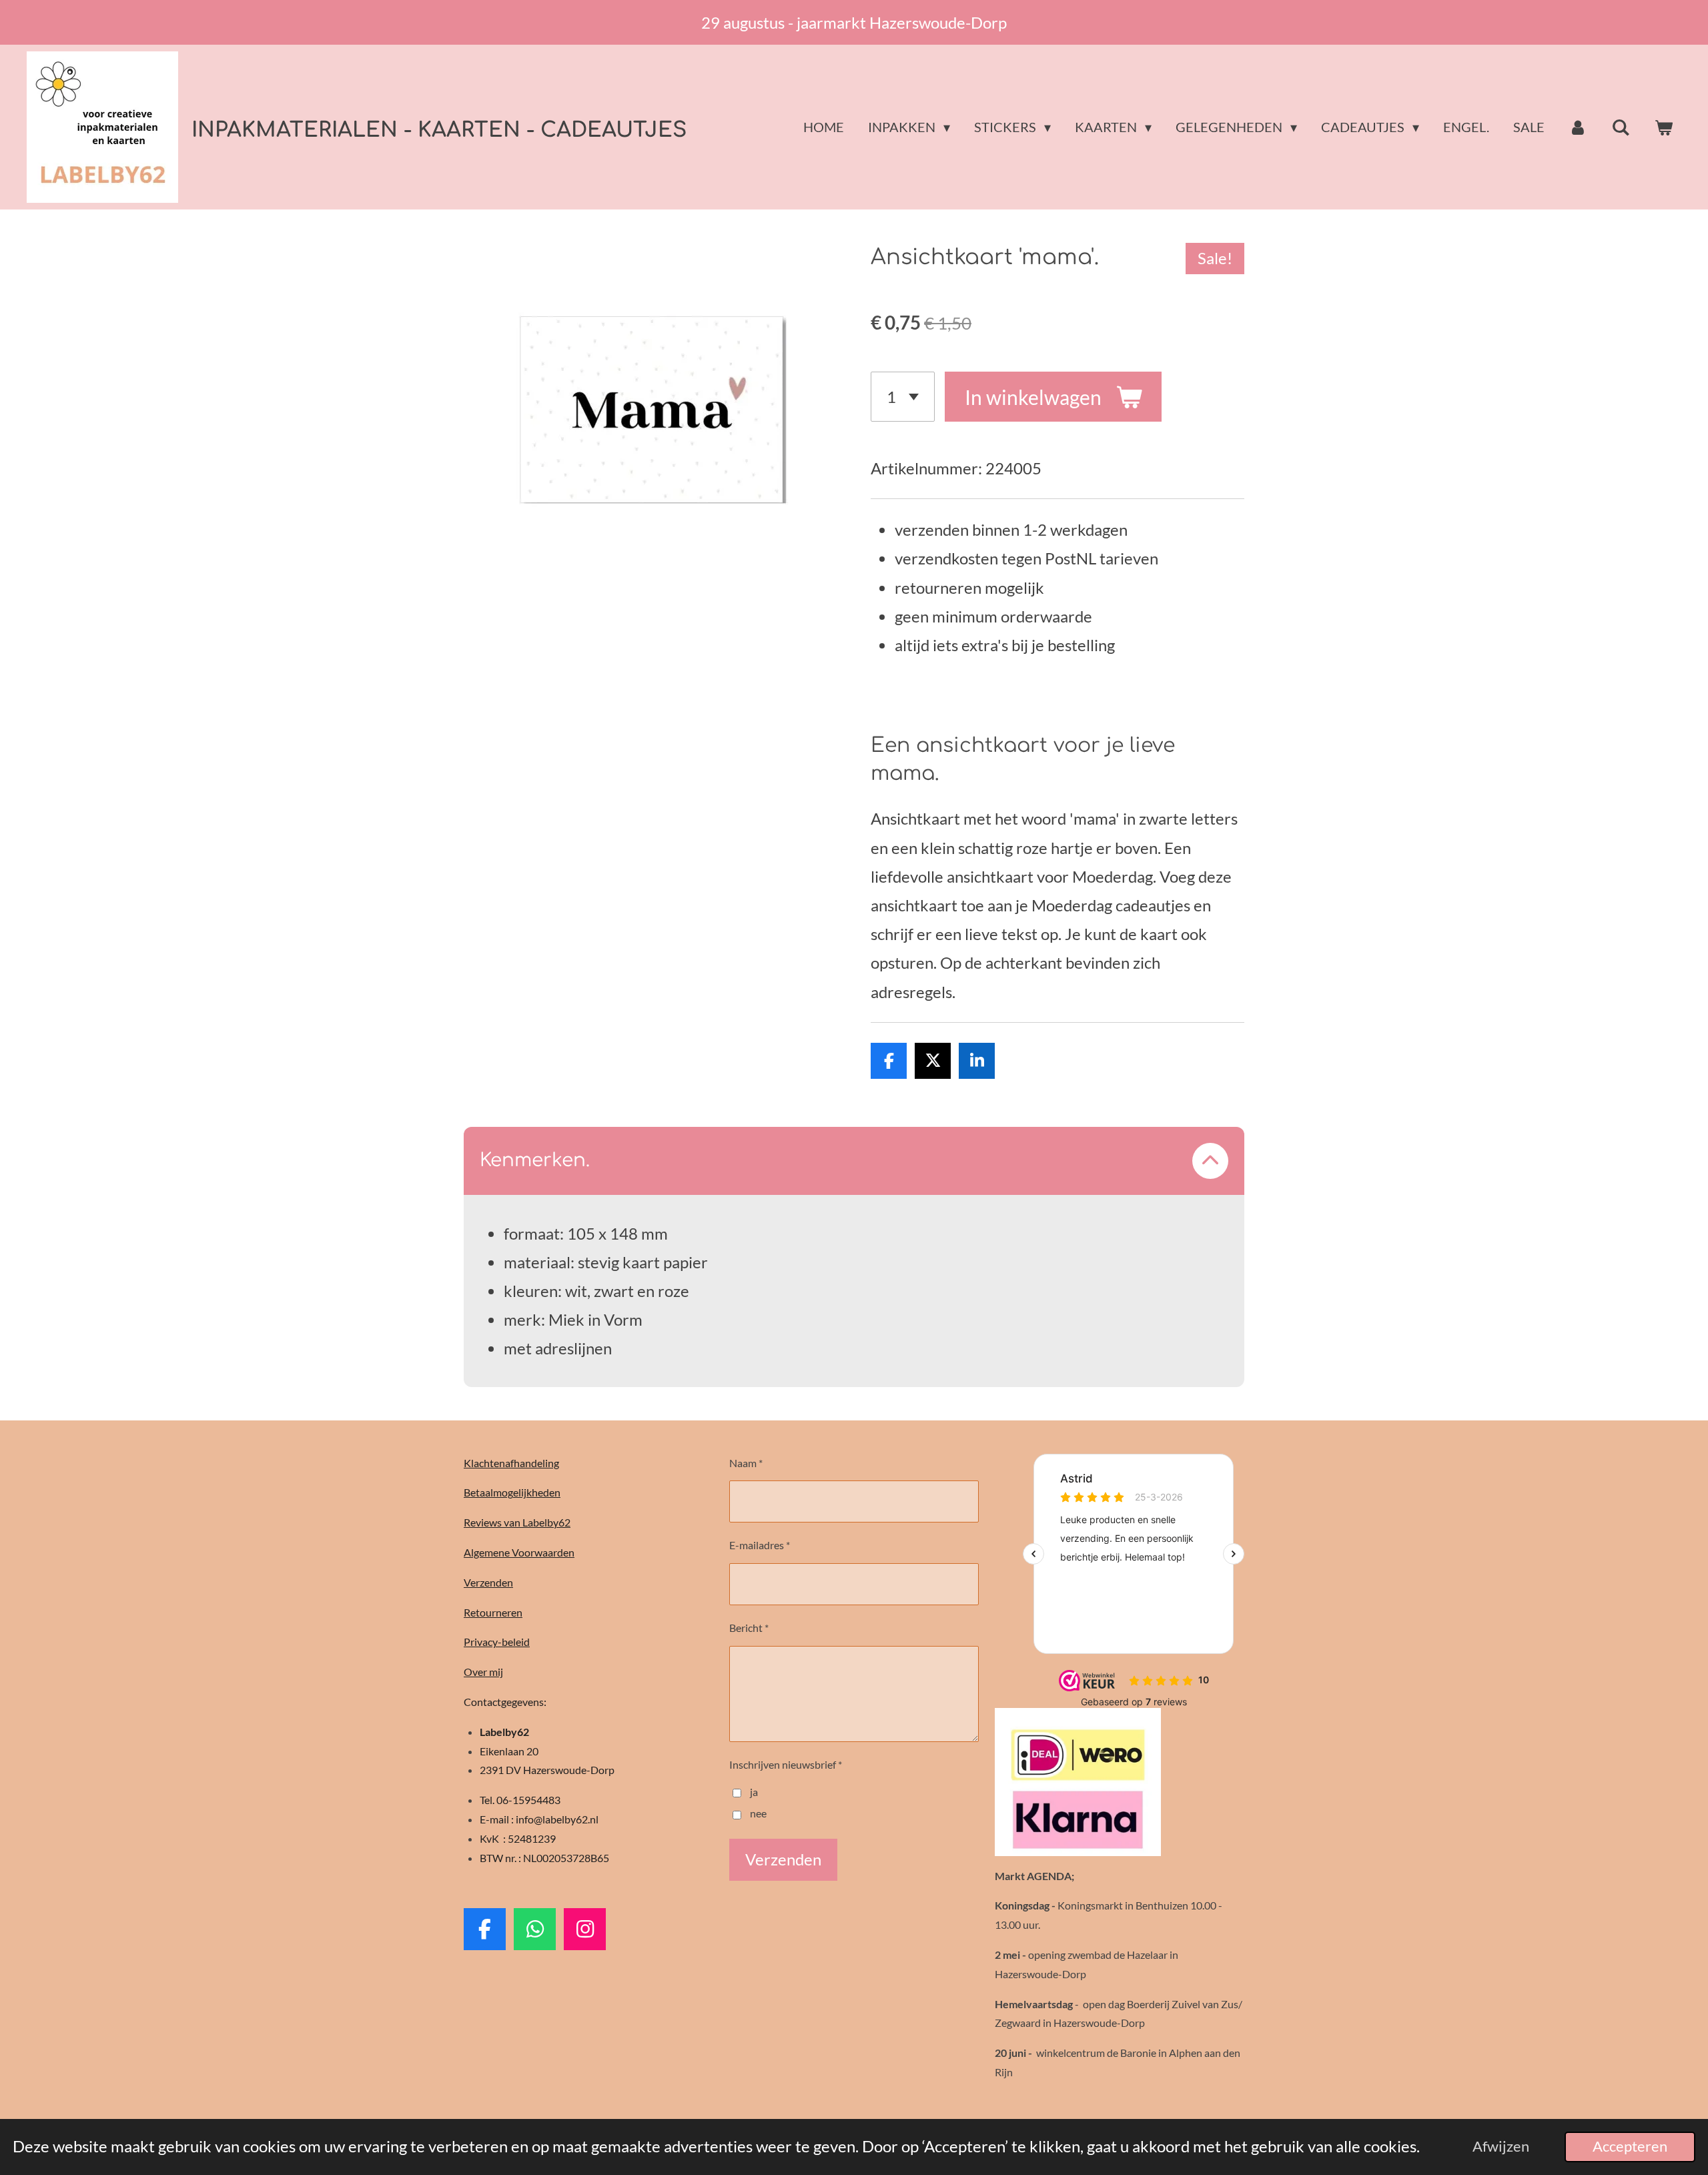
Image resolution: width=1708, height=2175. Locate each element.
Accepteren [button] (1630, 2146)
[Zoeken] (1621, 127)
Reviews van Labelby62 (517, 1522)
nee (758, 1813)
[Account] (1578, 127)
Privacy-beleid (497, 1642)
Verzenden (488, 1582)
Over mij (483, 1672)
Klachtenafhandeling (511, 1463)
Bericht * (749, 1628)
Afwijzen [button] (1501, 2146)
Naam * (746, 1463)
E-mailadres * (760, 1545)
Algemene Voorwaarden (519, 1552)
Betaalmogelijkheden (512, 1492)
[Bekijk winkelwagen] (1663, 127)
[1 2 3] (903, 397)
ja (754, 1792)
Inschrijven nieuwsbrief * (786, 1764)
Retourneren (493, 1612)
